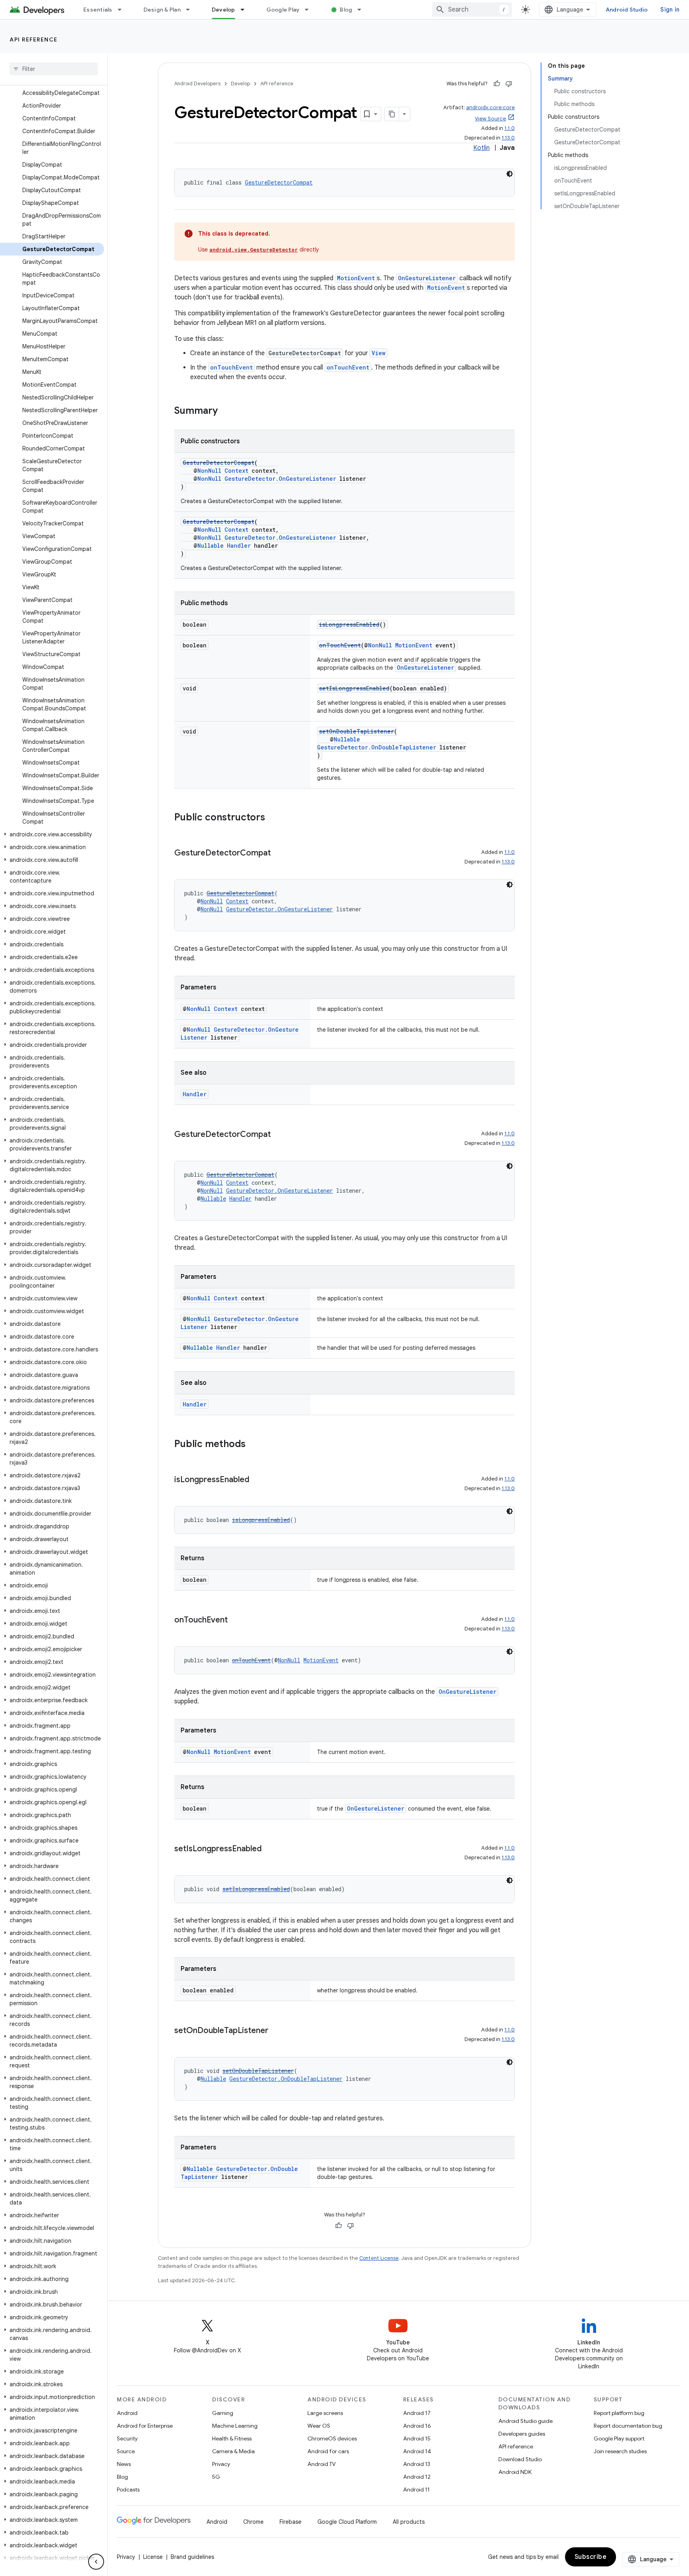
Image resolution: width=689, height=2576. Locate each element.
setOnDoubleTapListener (356, 731)
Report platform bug (619, 2413)
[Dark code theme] (510, 174)
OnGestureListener (427, 278)
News (124, 2464)
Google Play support (619, 2438)
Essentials (98, 10)
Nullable (211, 546)
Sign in (670, 10)
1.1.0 (510, 128)
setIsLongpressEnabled (354, 688)
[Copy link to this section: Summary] (226, 411)
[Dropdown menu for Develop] (246, 10)
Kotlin (481, 148)
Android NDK (515, 2472)
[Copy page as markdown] (392, 114)
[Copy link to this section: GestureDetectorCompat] (279, 853)
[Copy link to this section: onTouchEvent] (236, 1620)
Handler (239, 546)
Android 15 (417, 2438)
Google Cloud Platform (347, 2522)
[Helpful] (497, 84)
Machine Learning (235, 2426)
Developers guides (522, 2434)
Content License (379, 2258)
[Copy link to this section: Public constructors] (273, 818)
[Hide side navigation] (96, 2562)
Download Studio (520, 2459)
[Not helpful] (509, 84)
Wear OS (319, 2426)
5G (216, 2477)
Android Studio (627, 10)
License (153, 2557)
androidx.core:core (490, 107)
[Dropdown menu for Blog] (363, 10)
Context (236, 471)
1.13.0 (508, 138)
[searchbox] (54, 69)
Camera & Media (233, 2451)
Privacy (221, 2464)
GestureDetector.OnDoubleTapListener (377, 747)
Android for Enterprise (145, 2426)
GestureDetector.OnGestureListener (280, 479)
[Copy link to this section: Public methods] (254, 1445)
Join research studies (620, 2451)
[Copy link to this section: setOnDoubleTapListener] (276, 2031)
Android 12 (417, 2477)
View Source (490, 119)
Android (127, 2413)
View (379, 353)
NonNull (209, 471)
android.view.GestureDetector (254, 250)
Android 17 (417, 2413)
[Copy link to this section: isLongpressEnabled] (257, 1480)
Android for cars (328, 2451)
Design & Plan (162, 10)
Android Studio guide (526, 2421)
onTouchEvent (231, 367)
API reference (34, 39)
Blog (346, 10)
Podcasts (128, 2489)
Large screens (325, 2413)
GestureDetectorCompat (279, 182)
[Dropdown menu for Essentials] (123, 10)
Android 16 (417, 2426)
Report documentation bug (628, 2426)
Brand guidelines (192, 2557)
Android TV (322, 2464)
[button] (52, 834)
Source (126, 2451)
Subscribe (591, 2557)
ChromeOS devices (332, 2438)
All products (409, 2522)
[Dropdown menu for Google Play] (310, 10)
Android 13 (417, 2464)
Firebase (290, 2522)
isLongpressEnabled (349, 624)
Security (127, 2438)
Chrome (253, 2522)
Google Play (283, 10)
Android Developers (197, 84)
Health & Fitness (232, 2438)
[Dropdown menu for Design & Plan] (191, 10)
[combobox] (472, 10)
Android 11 (416, 2489)
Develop (223, 10)
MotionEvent (356, 278)
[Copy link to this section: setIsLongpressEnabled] (270, 1849)
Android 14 (417, 2451)
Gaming (223, 2413)
